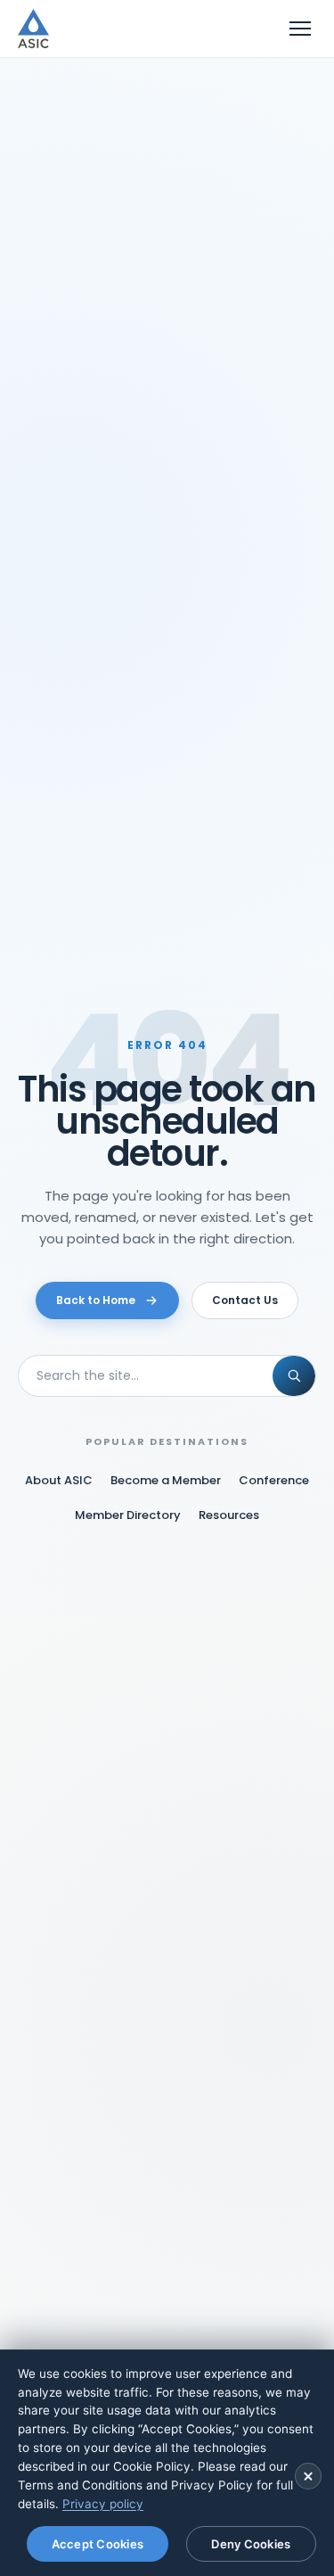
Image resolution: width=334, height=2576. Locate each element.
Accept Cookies (98, 2544)
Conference (274, 1480)
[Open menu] (300, 29)
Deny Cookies (251, 2544)
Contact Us (245, 1300)
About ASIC (59, 1480)
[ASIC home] (33, 29)
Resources (229, 1515)
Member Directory (128, 1515)
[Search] (294, 1376)
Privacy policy (103, 2504)
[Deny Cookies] (308, 2476)
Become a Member (166, 1480)
